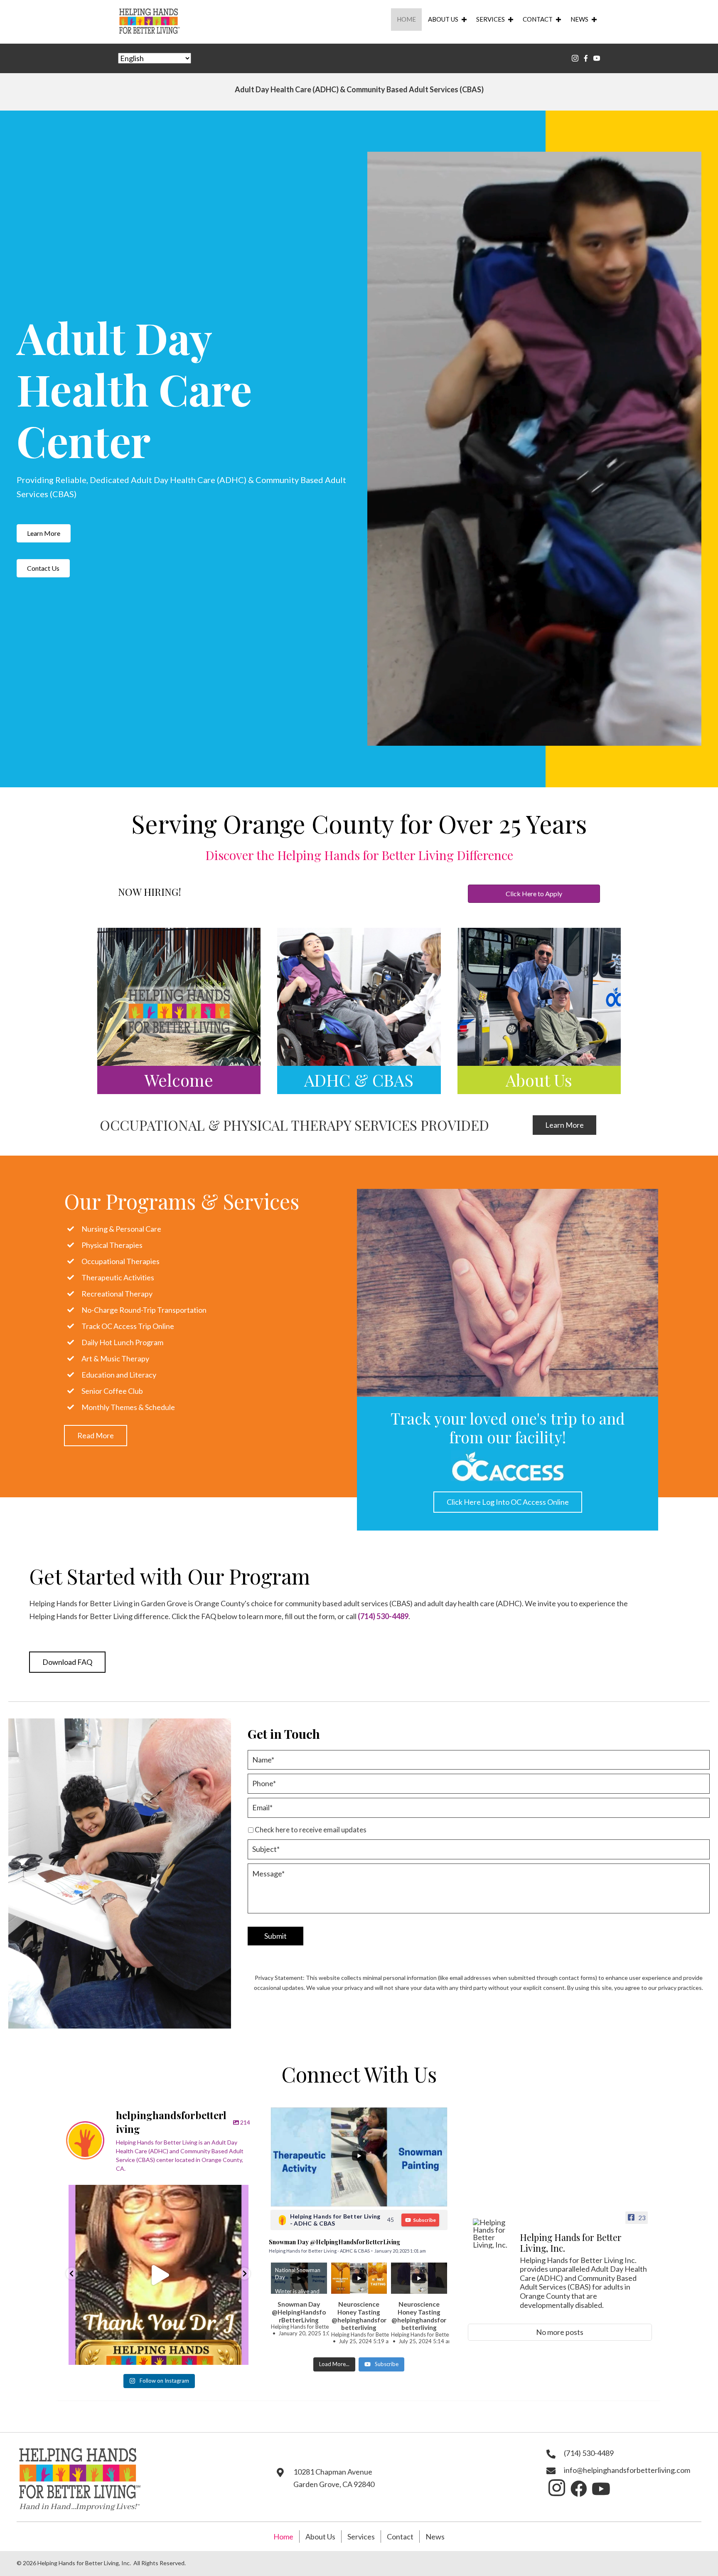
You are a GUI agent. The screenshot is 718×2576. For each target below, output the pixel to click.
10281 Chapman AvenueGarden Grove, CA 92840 (334, 2478)
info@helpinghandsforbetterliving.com (627, 2470)
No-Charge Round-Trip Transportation (144, 1310)
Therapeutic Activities (118, 1277)
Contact (538, 19)
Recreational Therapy (117, 1294)
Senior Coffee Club (112, 1391)
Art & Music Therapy (115, 1358)
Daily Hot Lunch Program (122, 1342)
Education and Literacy (119, 1375)
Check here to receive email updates (311, 1830)
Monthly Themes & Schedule (128, 1407)
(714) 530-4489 (383, 1616)
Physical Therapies (112, 1245)
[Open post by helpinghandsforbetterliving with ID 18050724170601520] (159, 2275)
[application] (534, 449)
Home (406, 19)
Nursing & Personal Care (121, 1229)
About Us (443, 19)
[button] (44, 533)
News (579, 19)
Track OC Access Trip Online (128, 1326)
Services (491, 19)
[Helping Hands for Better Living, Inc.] (493, 2233)
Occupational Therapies (120, 1261)
